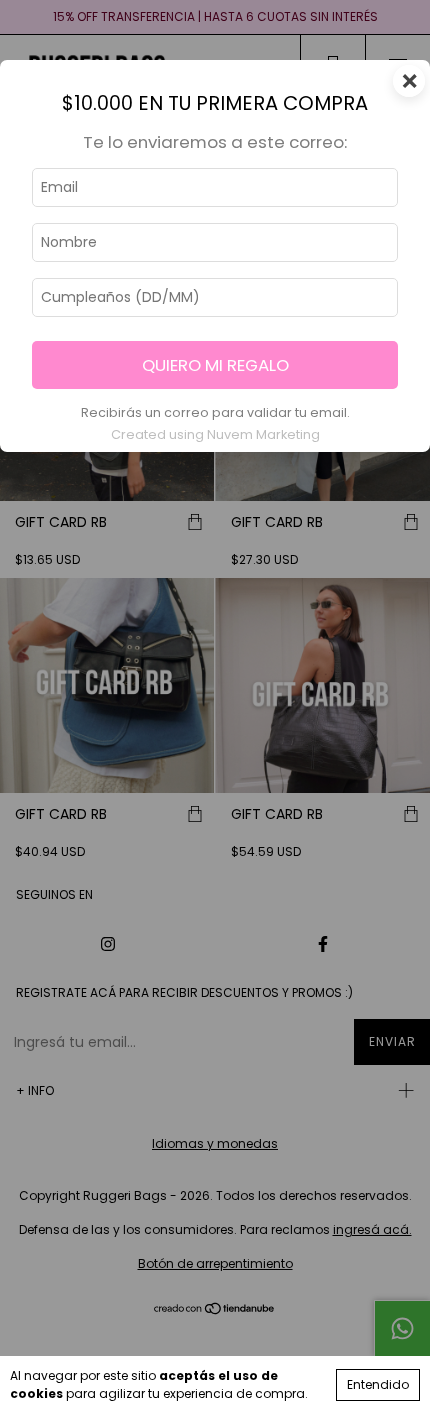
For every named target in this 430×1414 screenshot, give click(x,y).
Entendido (378, 1384)
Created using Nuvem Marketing (215, 434)
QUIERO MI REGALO (215, 365)
